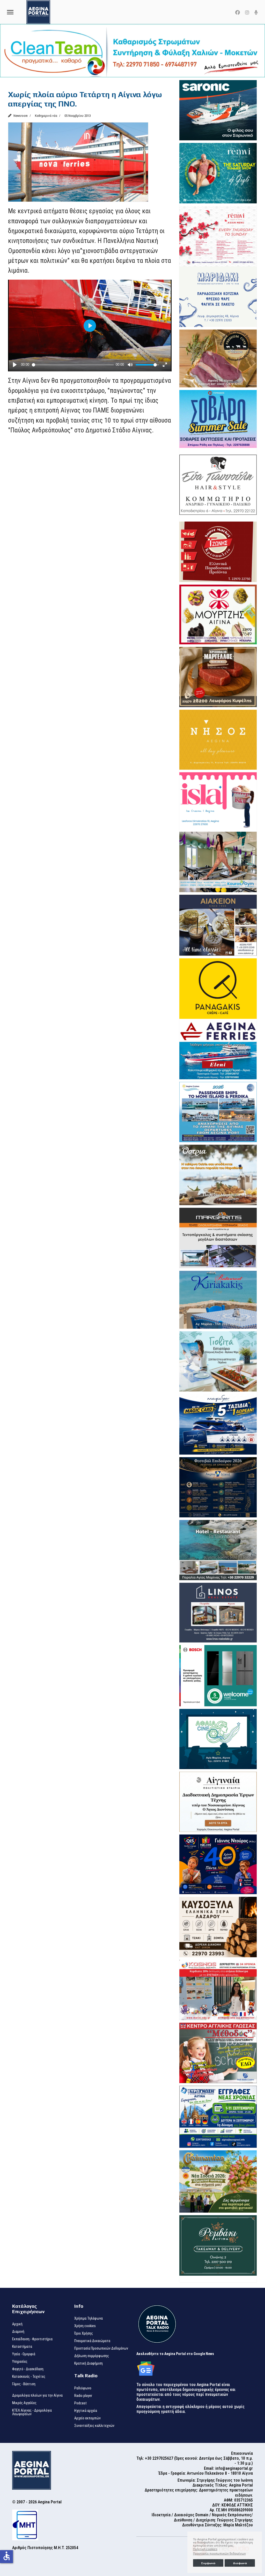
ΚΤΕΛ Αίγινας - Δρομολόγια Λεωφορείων (32, 2412)
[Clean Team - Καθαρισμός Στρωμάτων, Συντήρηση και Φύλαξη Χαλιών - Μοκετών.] (132, 51)
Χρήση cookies (85, 2326)
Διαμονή (18, 2332)
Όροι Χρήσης (84, 2333)
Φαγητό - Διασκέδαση (28, 2369)
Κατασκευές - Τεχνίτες (29, 2376)
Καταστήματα (22, 2346)
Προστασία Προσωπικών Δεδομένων (101, 2348)
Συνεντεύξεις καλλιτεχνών (94, 2426)
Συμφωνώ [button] (208, 2563)
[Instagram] (247, 13)
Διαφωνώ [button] (240, 2563)
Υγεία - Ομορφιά (24, 2354)
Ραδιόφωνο (83, 2388)
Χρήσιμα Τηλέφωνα (89, 2318)
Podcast (80, 2403)
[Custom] (256, 13)
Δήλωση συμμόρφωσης (92, 2356)
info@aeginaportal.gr (234, 2468)
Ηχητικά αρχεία (86, 2411)
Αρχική (17, 2324)
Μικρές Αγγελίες (24, 2403)
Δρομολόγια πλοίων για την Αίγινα (37, 2395)
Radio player (83, 2396)
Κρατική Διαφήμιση (89, 2363)
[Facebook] (238, 13)
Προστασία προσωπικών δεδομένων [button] (219, 2554)
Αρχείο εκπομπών (87, 2418)
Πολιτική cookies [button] (205, 2549)
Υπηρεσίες (20, 2361)
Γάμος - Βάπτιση (24, 2384)
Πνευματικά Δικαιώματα (92, 2341)
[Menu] (10, 12)
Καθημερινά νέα (46, 116)
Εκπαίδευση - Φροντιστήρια (32, 2339)
